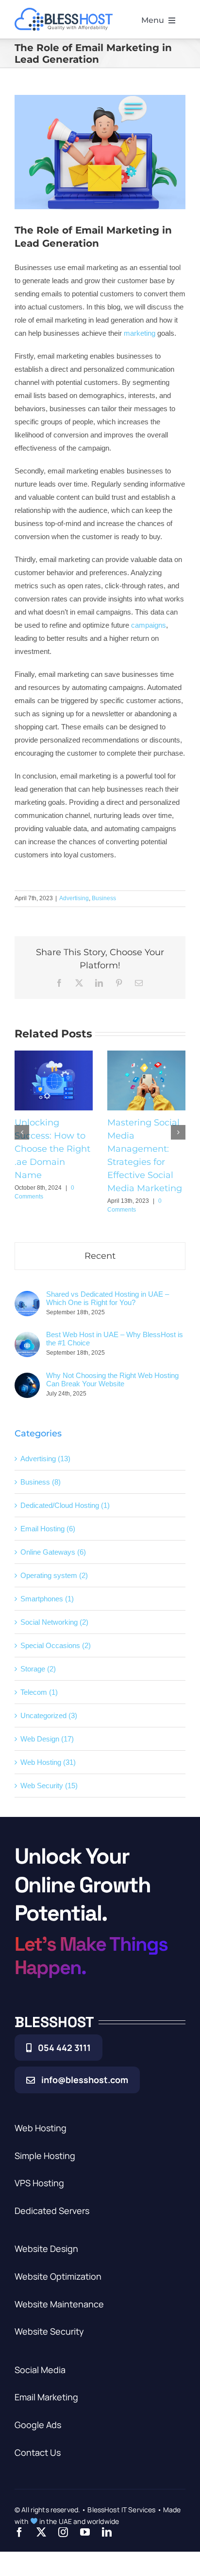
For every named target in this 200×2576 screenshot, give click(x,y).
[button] (22, 1132)
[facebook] (19, 2532)
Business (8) (41, 1482)
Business (104, 898)
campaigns (149, 625)
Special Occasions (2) (56, 1645)
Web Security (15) (49, 1786)
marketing (139, 333)
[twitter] (41, 2532)
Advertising (74, 898)
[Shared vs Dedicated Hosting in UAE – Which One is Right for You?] (27, 1297)
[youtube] (85, 2532)
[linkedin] (107, 2532)
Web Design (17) (47, 1739)
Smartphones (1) (47, 1599)
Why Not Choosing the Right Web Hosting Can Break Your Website (112, 1379)
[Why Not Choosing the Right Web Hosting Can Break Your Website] (27, 1379)
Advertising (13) (45, 1459)
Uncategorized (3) (49, 1715)
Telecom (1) (39, 1692)
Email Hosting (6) (48, 1529)
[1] (64, 11)
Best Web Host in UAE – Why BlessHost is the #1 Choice (115, 1339)
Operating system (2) (54, 1575)
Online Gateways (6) (53, 1552)
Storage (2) (38, 1669)
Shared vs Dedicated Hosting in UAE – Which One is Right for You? (108, 1298)
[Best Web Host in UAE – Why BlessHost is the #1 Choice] (27, 1338)
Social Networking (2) (54, 1622)
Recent (100, 1256)
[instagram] (63, 2532)
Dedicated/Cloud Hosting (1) (65, 1505)
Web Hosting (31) (48, 1762)
